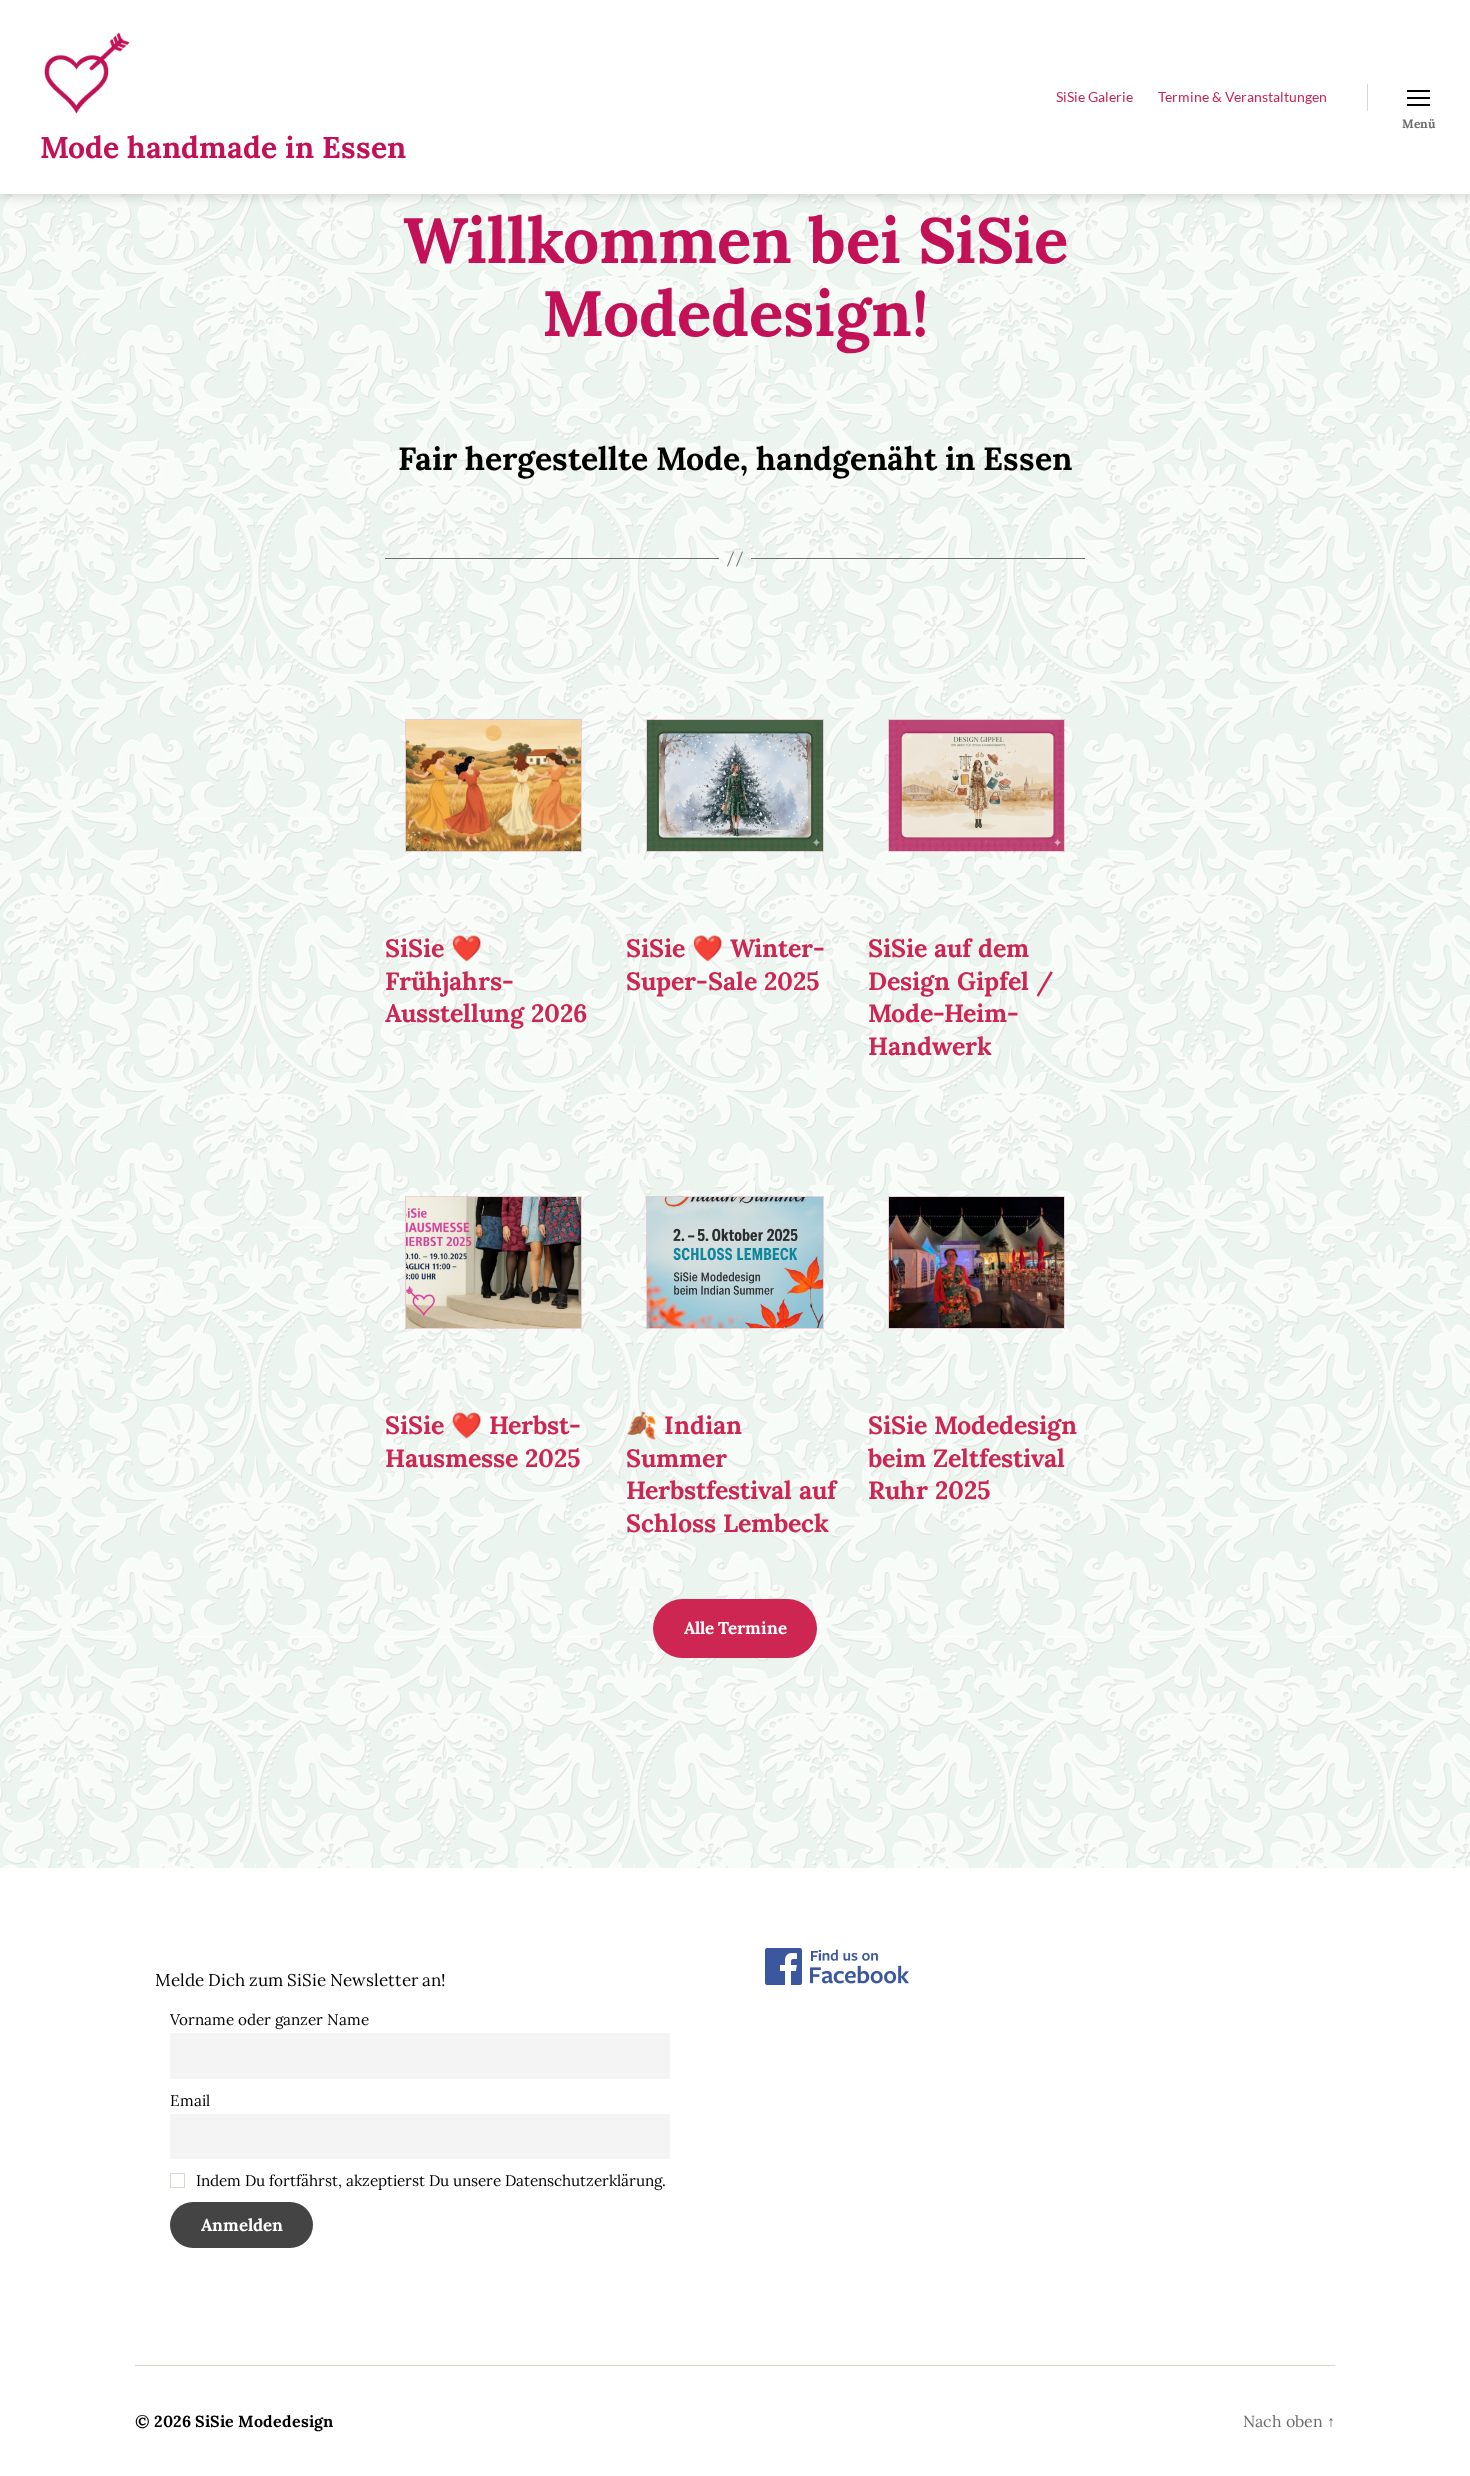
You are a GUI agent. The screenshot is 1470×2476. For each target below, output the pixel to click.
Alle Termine (735, 1628)
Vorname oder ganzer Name (269, 2019)
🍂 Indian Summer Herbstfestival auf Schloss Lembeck (731, 1474)
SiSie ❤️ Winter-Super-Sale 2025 (725, 964)
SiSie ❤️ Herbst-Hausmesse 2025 (483, 1441)
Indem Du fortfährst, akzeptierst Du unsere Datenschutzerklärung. (429, 2180)
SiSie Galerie (1094, 97)
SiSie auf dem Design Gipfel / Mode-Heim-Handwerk (960, 997)
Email (190, 2100)
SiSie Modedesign (264, 2421)
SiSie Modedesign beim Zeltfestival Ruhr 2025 (972, 1457)
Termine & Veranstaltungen (1242, 97)
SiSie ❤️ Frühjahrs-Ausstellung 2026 (486, 980)
